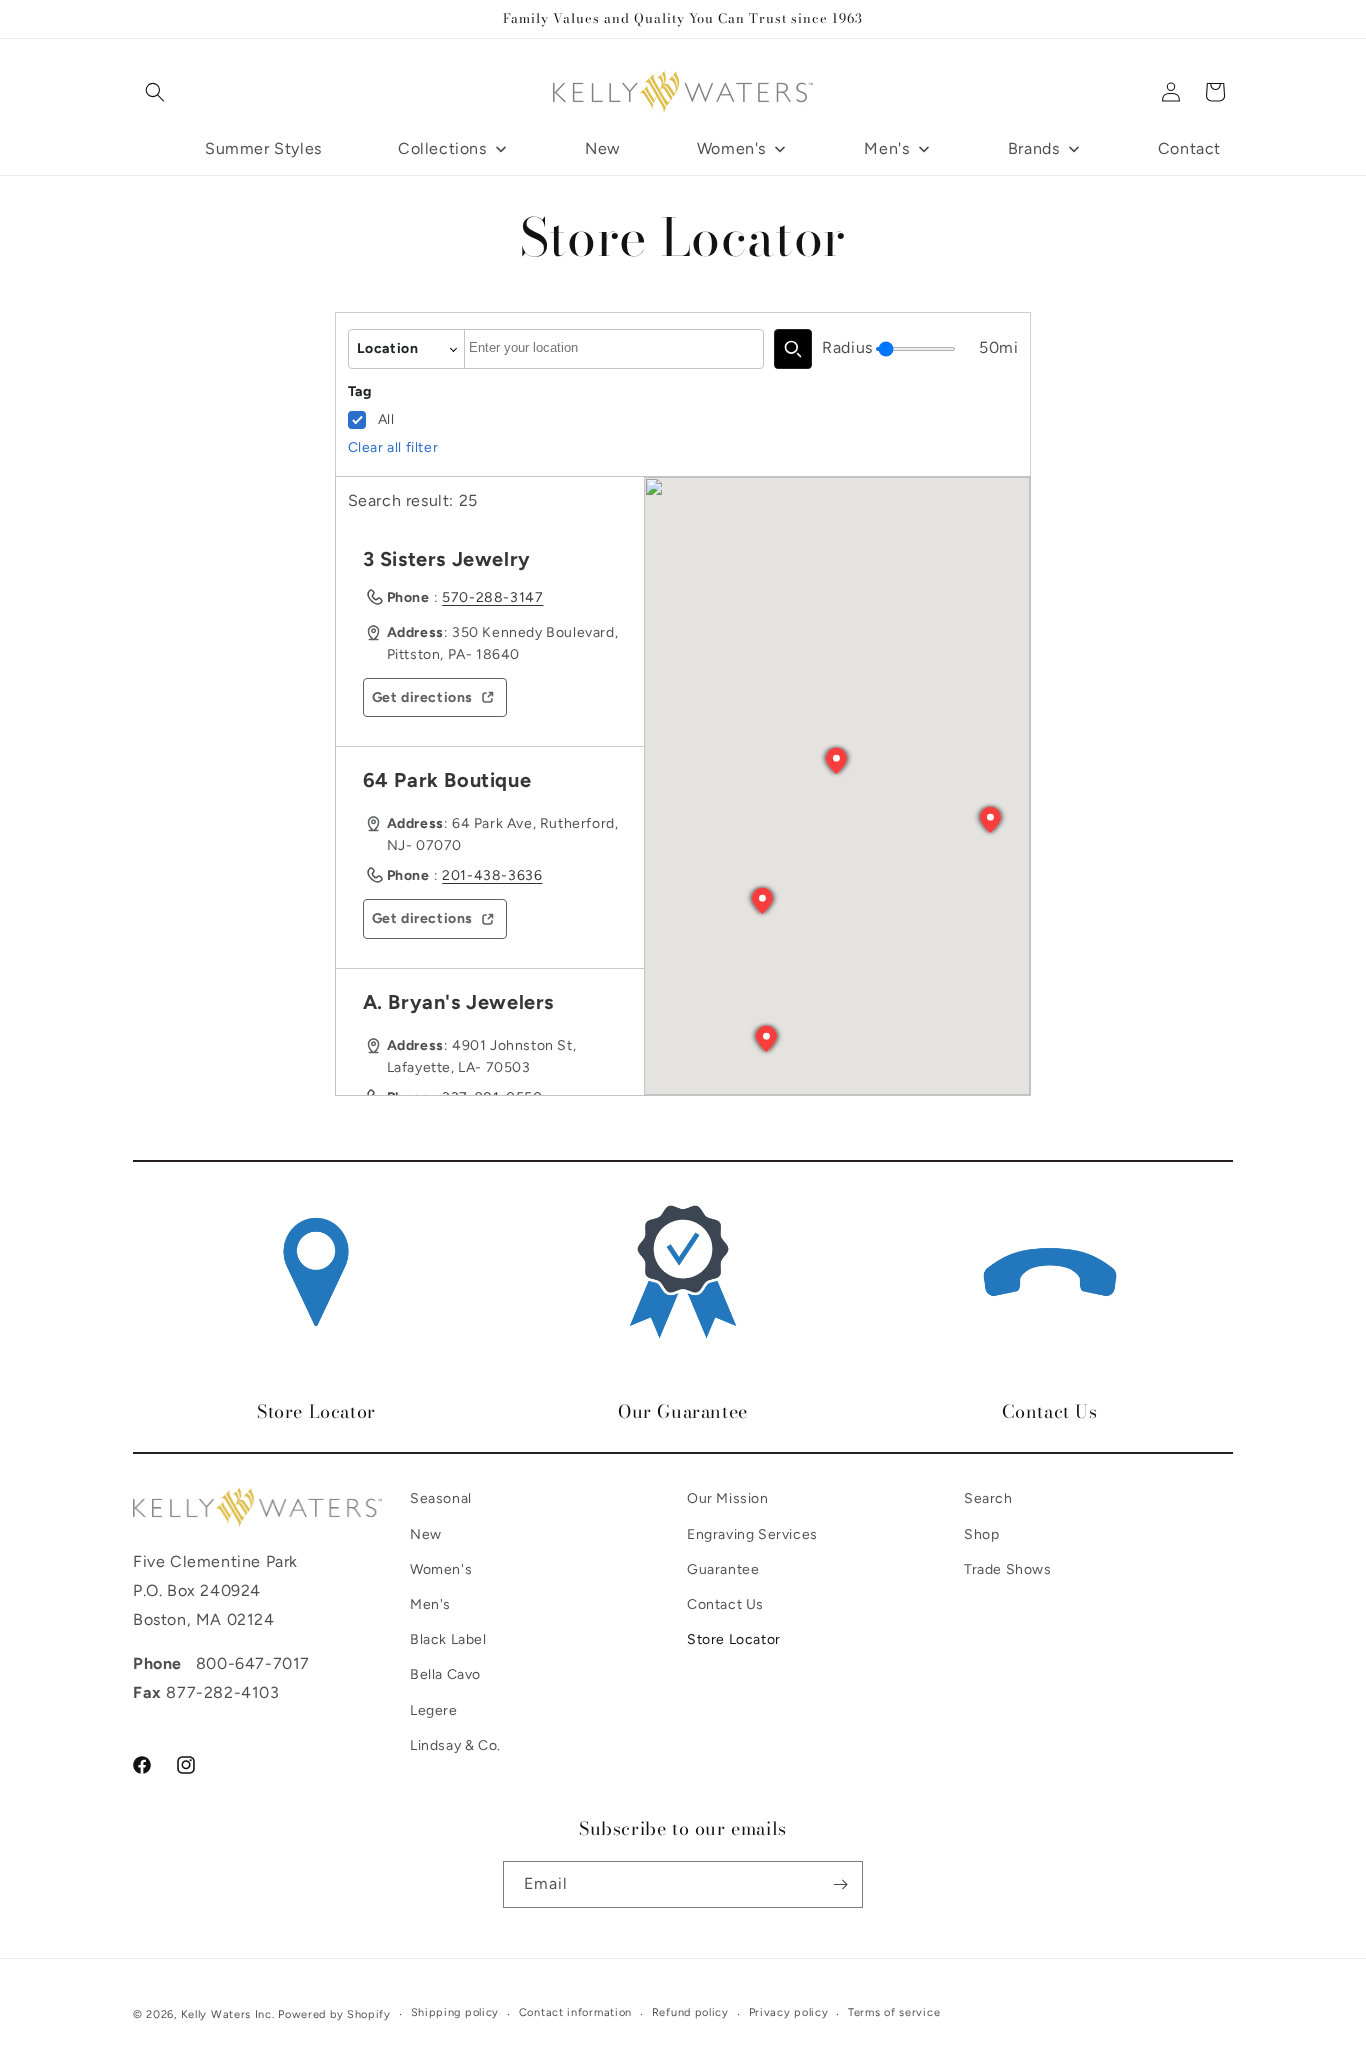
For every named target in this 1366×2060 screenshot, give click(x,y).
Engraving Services (752, 1533)
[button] (155, 92)
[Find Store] (793, 349)
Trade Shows (1008, 1568)
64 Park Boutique (447, 780)
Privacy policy (789, 2012)
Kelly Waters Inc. (228, 2014)
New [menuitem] (603, 148)
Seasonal (441, 1498)
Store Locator (734, 1638)
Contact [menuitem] (1189, 148)
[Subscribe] (840, 1884)
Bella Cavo (445, 1674)
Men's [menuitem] (886, 148)
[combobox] (614, 349)
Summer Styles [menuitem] (263, 148)
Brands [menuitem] (1034, 148)
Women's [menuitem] (731, 148)
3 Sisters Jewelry (447, 559)
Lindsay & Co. (455, 1744)
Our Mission (728, 1498)
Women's (441, 1568)
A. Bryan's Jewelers (458, 1002)
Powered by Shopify (334, 2014)
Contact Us (725, 1603)
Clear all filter (393, 447)
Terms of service (894, 2012)
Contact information (575, 2012)
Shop (981, 1533)
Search (988, 1498)
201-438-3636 (492, 875)
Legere (434, 1709)
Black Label (448, 1638)
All (386, 419)
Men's (430, 1603)
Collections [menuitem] (442, 148)
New (426, 1533)
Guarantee (723, 1568)
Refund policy (690, 2012)
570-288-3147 (492, 597)
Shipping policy (455, 2012)
